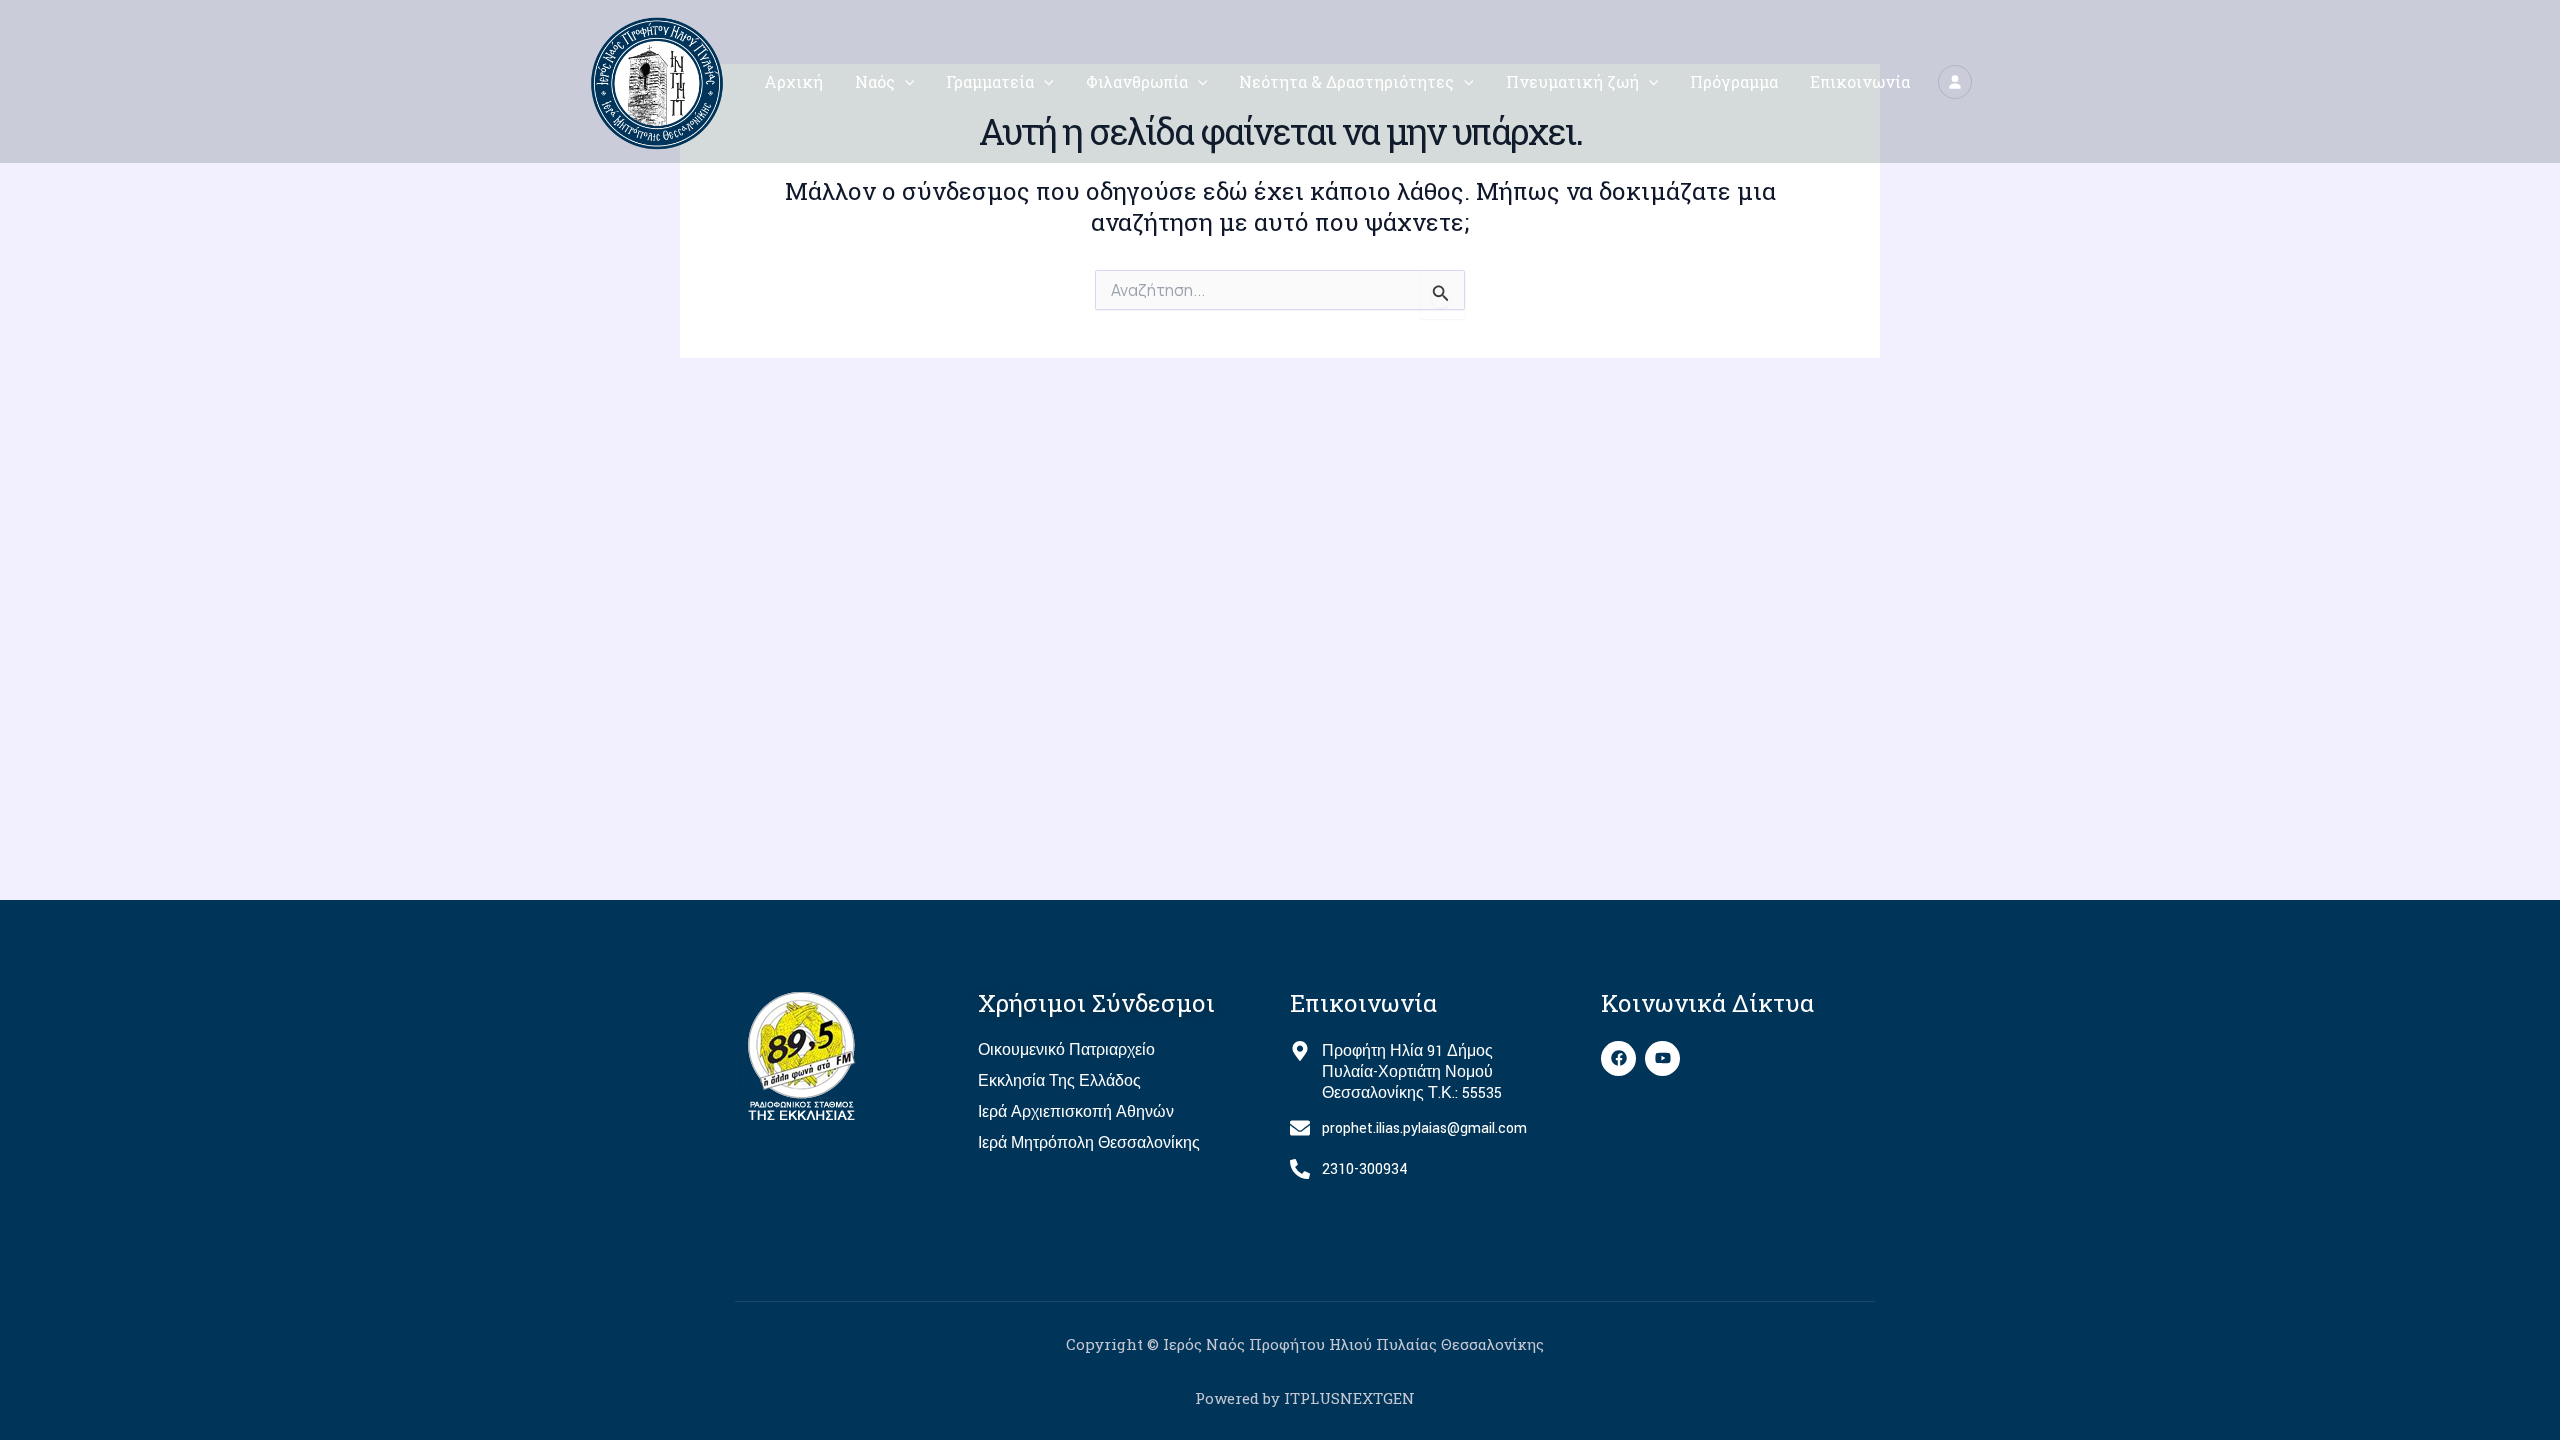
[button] (905, 82)
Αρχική (793, 81)
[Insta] (1662, 1058)
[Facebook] (1618, 1058)
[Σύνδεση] (1955, 82)
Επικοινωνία (1860, 81)
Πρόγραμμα (1734, 81)
